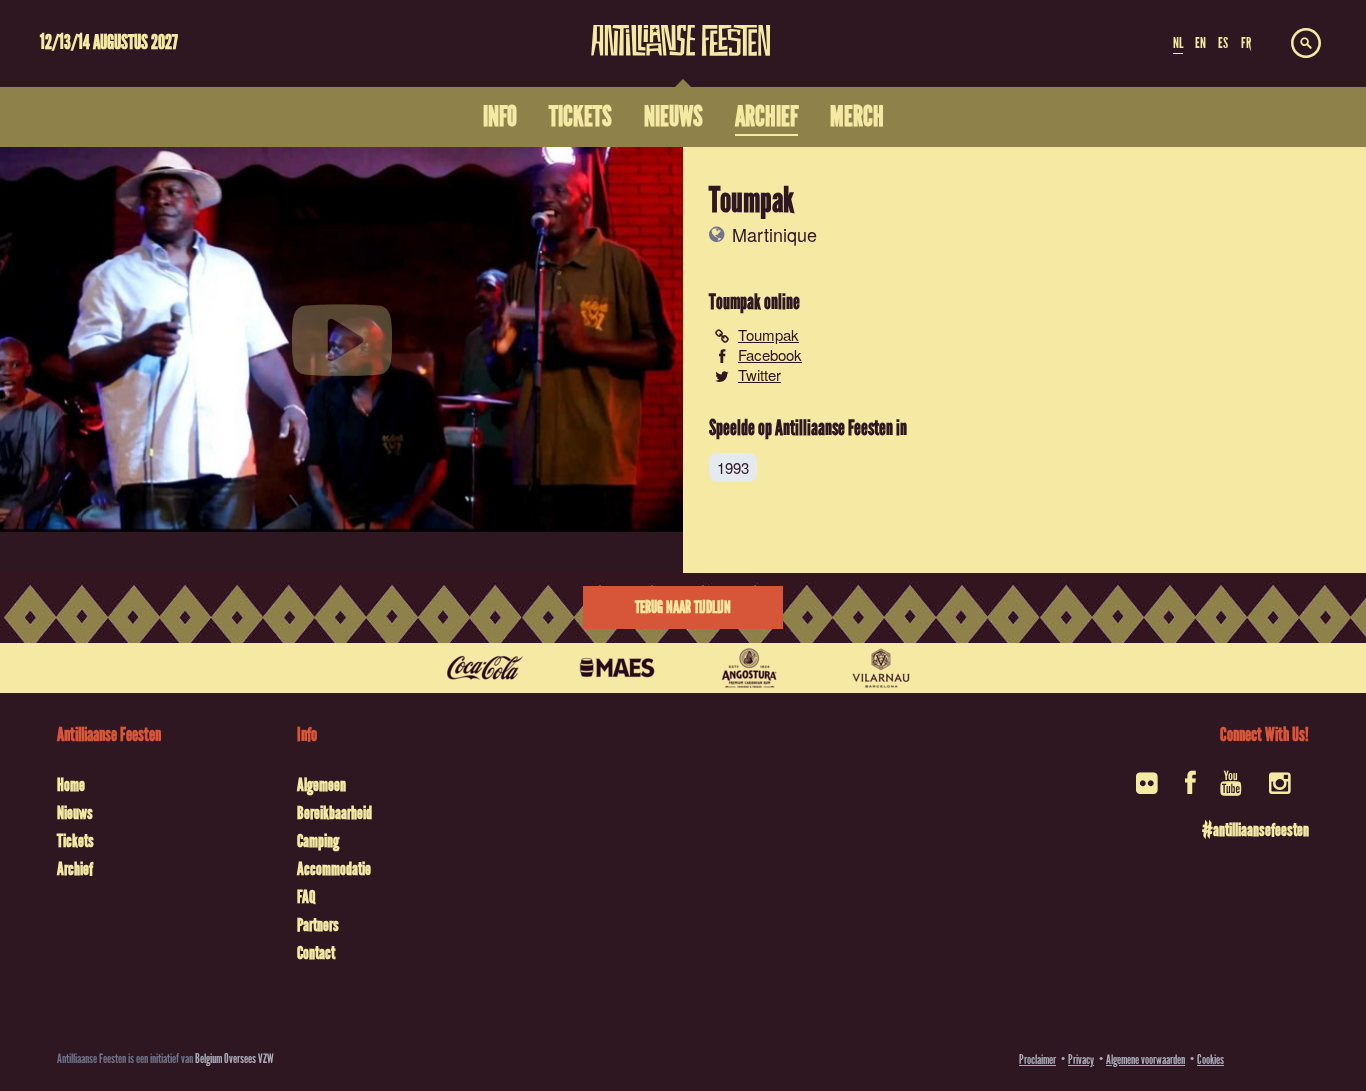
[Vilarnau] (881, 668)
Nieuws (75, 813)
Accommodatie (334, 869)
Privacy (1081, 1059)
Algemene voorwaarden (1145, 1059)
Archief (75, 869)
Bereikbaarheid (334, 813)
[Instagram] (1281, 789)
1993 (733, 467)
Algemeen (321, 785)
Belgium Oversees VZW (234, 1058)
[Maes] (617, 668)
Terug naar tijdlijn (683, 607)
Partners (318, 925)
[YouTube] (1232, 789)
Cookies (1210, 1059)
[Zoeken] (1306, 44)
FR (1246, 43)
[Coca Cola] (485, 668)
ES (1223, 43)
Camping (318, 841)
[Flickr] (1148, 789)
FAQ (306, 897)
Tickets (75, 841)
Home (71, 785)
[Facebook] (1190, 789)
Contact (316, 953)
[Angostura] (749, 668)
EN (1200, 43)
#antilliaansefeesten (1255, 830)
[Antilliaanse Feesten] (680, 28)
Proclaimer (1037, 1059)
